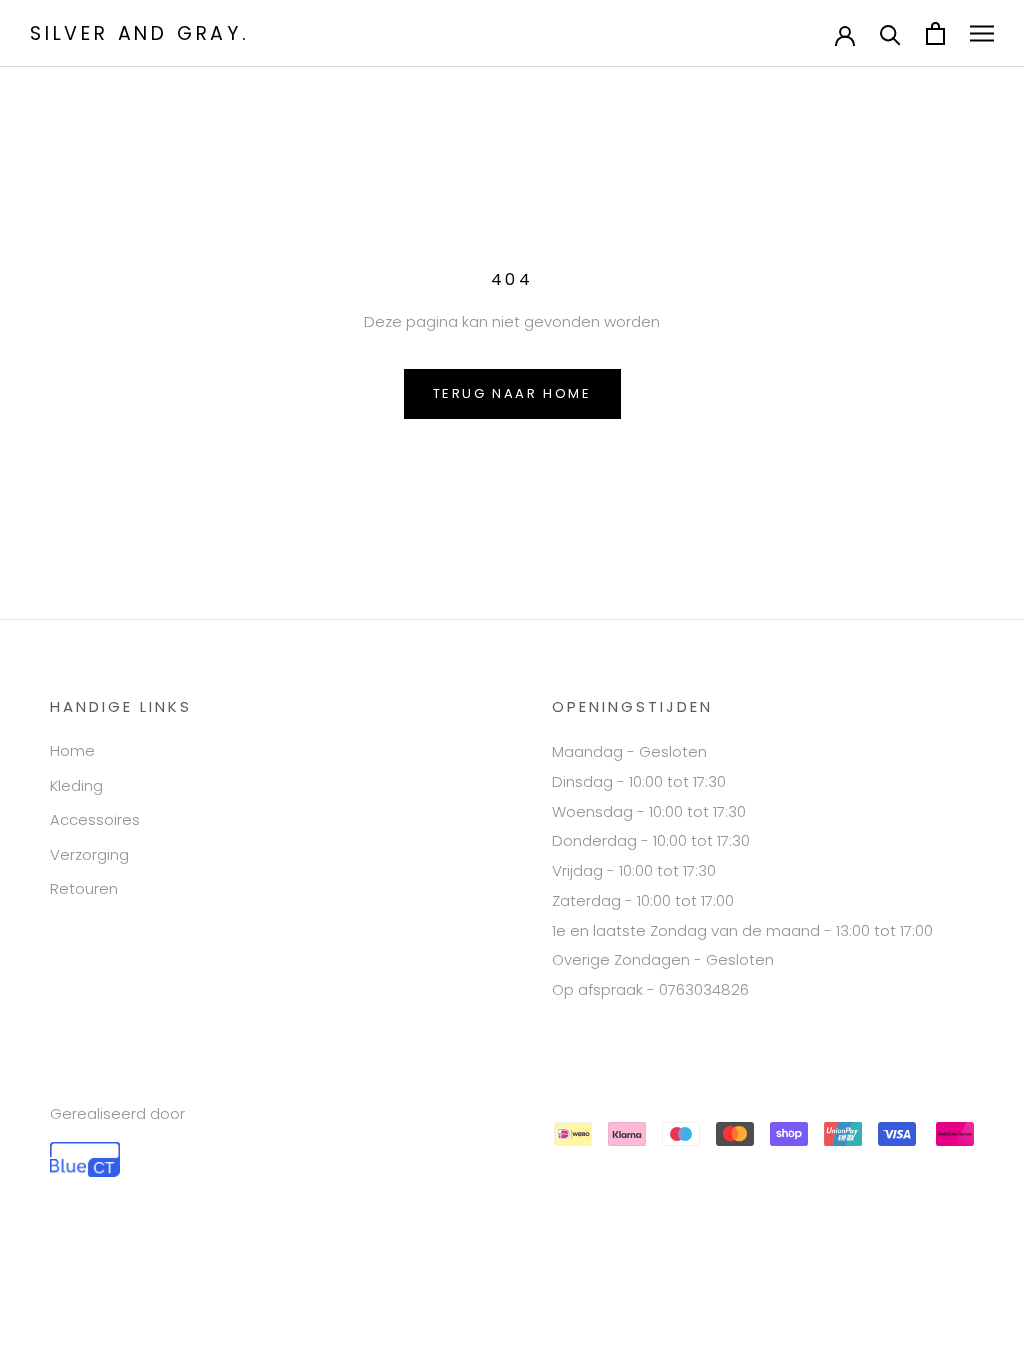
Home (72, 750)
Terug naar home (512, 393)
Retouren (84, 888)
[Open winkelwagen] (935, 33)
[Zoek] (890, 33)
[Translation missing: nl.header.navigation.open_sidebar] (982, 33)
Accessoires (95, 819)
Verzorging (89, 854)
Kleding (76, 785)
